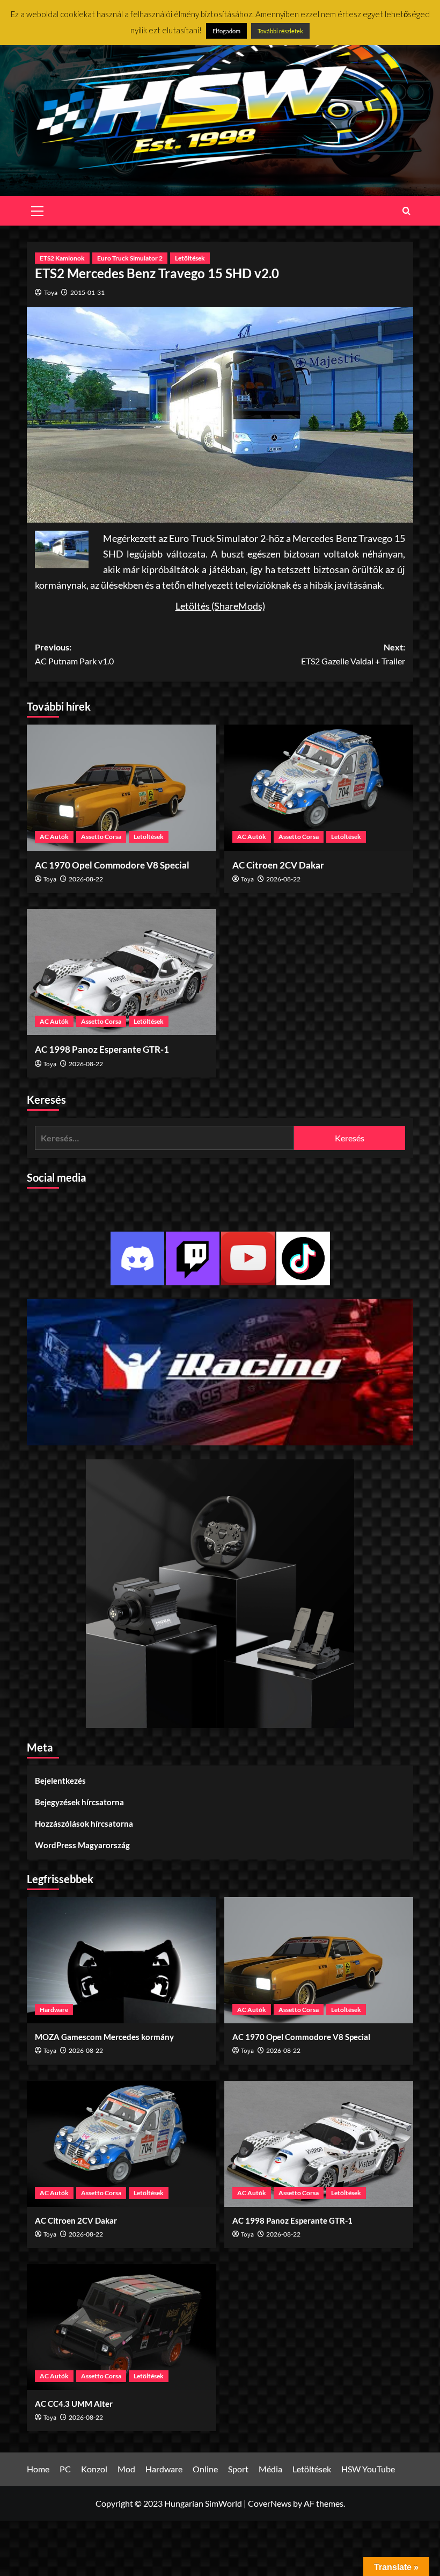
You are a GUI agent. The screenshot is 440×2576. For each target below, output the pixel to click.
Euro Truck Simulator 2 (130, 258)
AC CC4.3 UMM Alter (74, 2404)
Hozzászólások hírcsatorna (84, 1824)
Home (38, 2469)
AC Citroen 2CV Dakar (278, 865)
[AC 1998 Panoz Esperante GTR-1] (122, 972)
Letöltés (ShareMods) (220, 606)
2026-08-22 (86, 879)
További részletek (280, 31)
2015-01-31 (87, 292)
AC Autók (54, 837)
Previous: (74, 654)
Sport (238, 2469)
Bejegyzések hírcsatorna (79, 1802)
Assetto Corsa (101, 837)
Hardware (54, 2010)
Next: (353, 654)
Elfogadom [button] (226, 31)
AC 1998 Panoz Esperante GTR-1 (102, 1049)
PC (65, 2469)
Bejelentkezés (60, 1781)
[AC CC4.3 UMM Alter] (122, 2327)
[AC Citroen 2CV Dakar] (319, 788)
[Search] (406, 211)
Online (205, 2469)
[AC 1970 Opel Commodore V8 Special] (122, 788)
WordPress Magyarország (82, 1845)
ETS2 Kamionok (62, 258)
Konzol (94, 2469)
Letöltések (190, 258)
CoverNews (270, 2503)
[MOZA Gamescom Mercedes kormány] (122, 1960)
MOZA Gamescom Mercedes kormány (104, 2037)
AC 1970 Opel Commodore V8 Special (112, 865)
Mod (126, 2469)
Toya (51, 292)
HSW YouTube (368, 2469)
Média (270, 2469)
